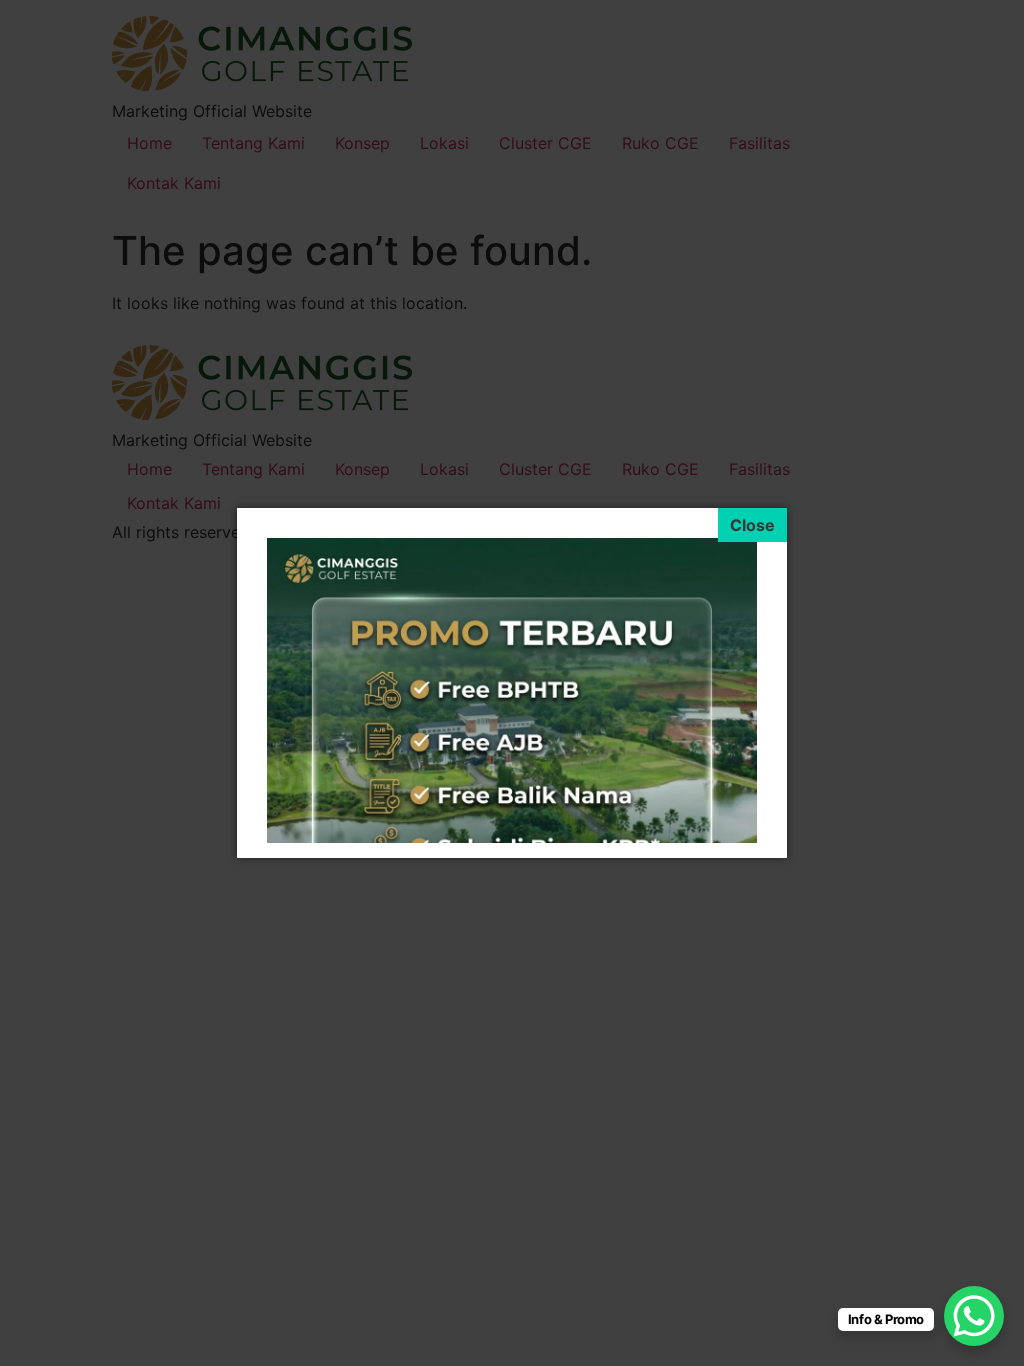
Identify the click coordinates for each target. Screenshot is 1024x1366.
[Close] (752, 525)
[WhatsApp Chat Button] (974, 1316)
